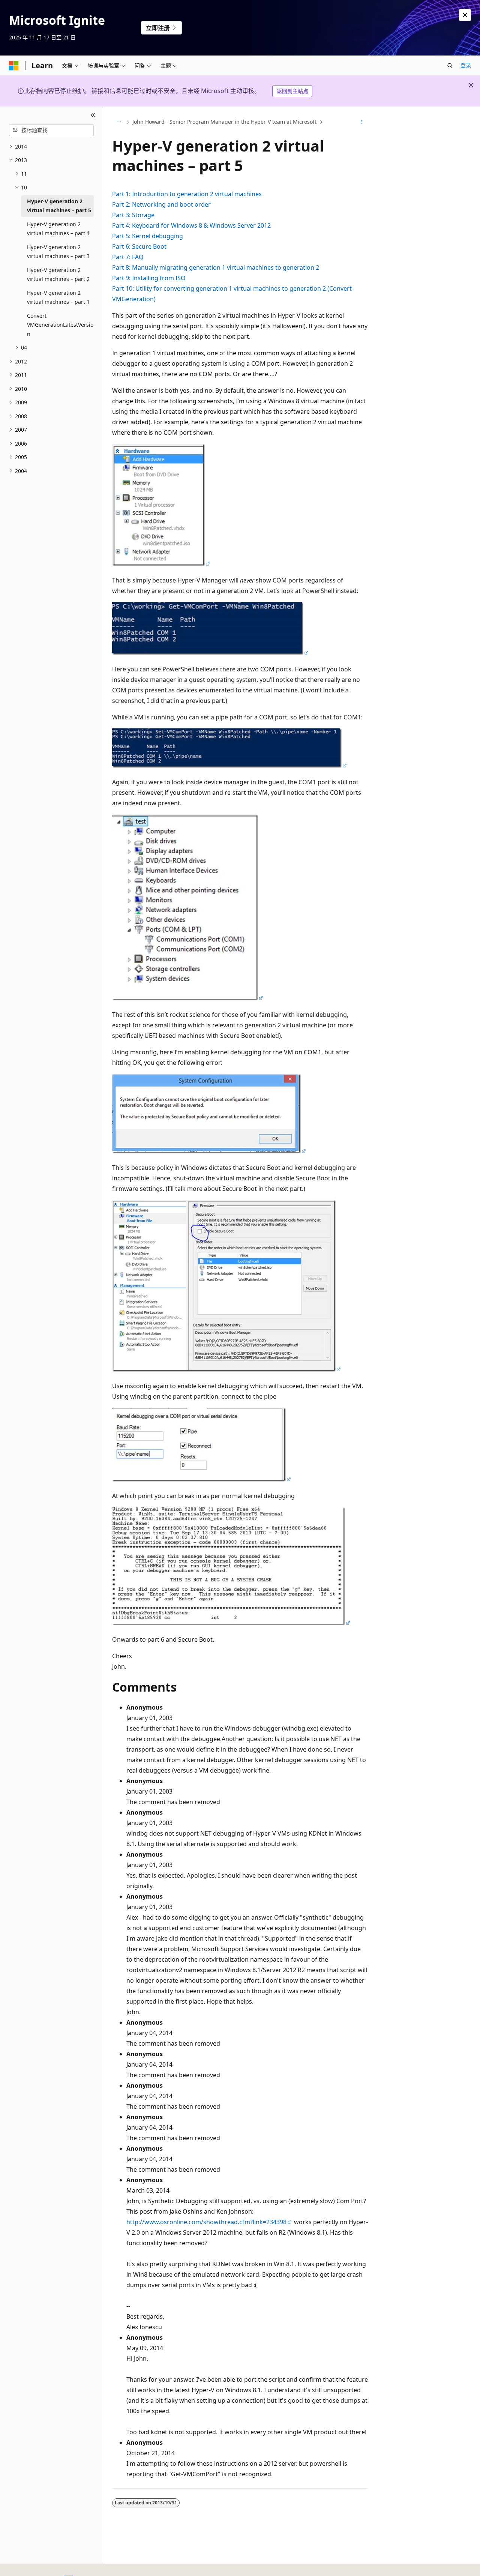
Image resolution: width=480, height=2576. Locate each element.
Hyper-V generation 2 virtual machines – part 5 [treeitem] (59, 206)
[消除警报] (465, 15)
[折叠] (93, 116)
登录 (466, 65)
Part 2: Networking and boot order (161, 204)
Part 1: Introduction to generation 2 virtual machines (187, 194)
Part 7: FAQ (128, 257)
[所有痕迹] (119, 122)
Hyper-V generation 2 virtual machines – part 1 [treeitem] (58, 297)
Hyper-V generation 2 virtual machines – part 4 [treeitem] (58, 229)
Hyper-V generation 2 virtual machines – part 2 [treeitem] (58, 275)
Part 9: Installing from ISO (149, 278)
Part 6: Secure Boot (139, 246)
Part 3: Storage (133, 215)
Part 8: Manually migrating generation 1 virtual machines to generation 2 (216, 267)
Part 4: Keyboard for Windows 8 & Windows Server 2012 (191, 225)
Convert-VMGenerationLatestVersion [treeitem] (60, 325)
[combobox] (51, 130)
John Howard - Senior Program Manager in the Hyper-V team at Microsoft (224, 122)
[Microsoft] (14, 66)
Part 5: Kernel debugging (148, 236)
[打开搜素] (450, 66)
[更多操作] (361, 122)
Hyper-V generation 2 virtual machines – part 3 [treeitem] (58, 252)
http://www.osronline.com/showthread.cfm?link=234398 (206, 2222)
